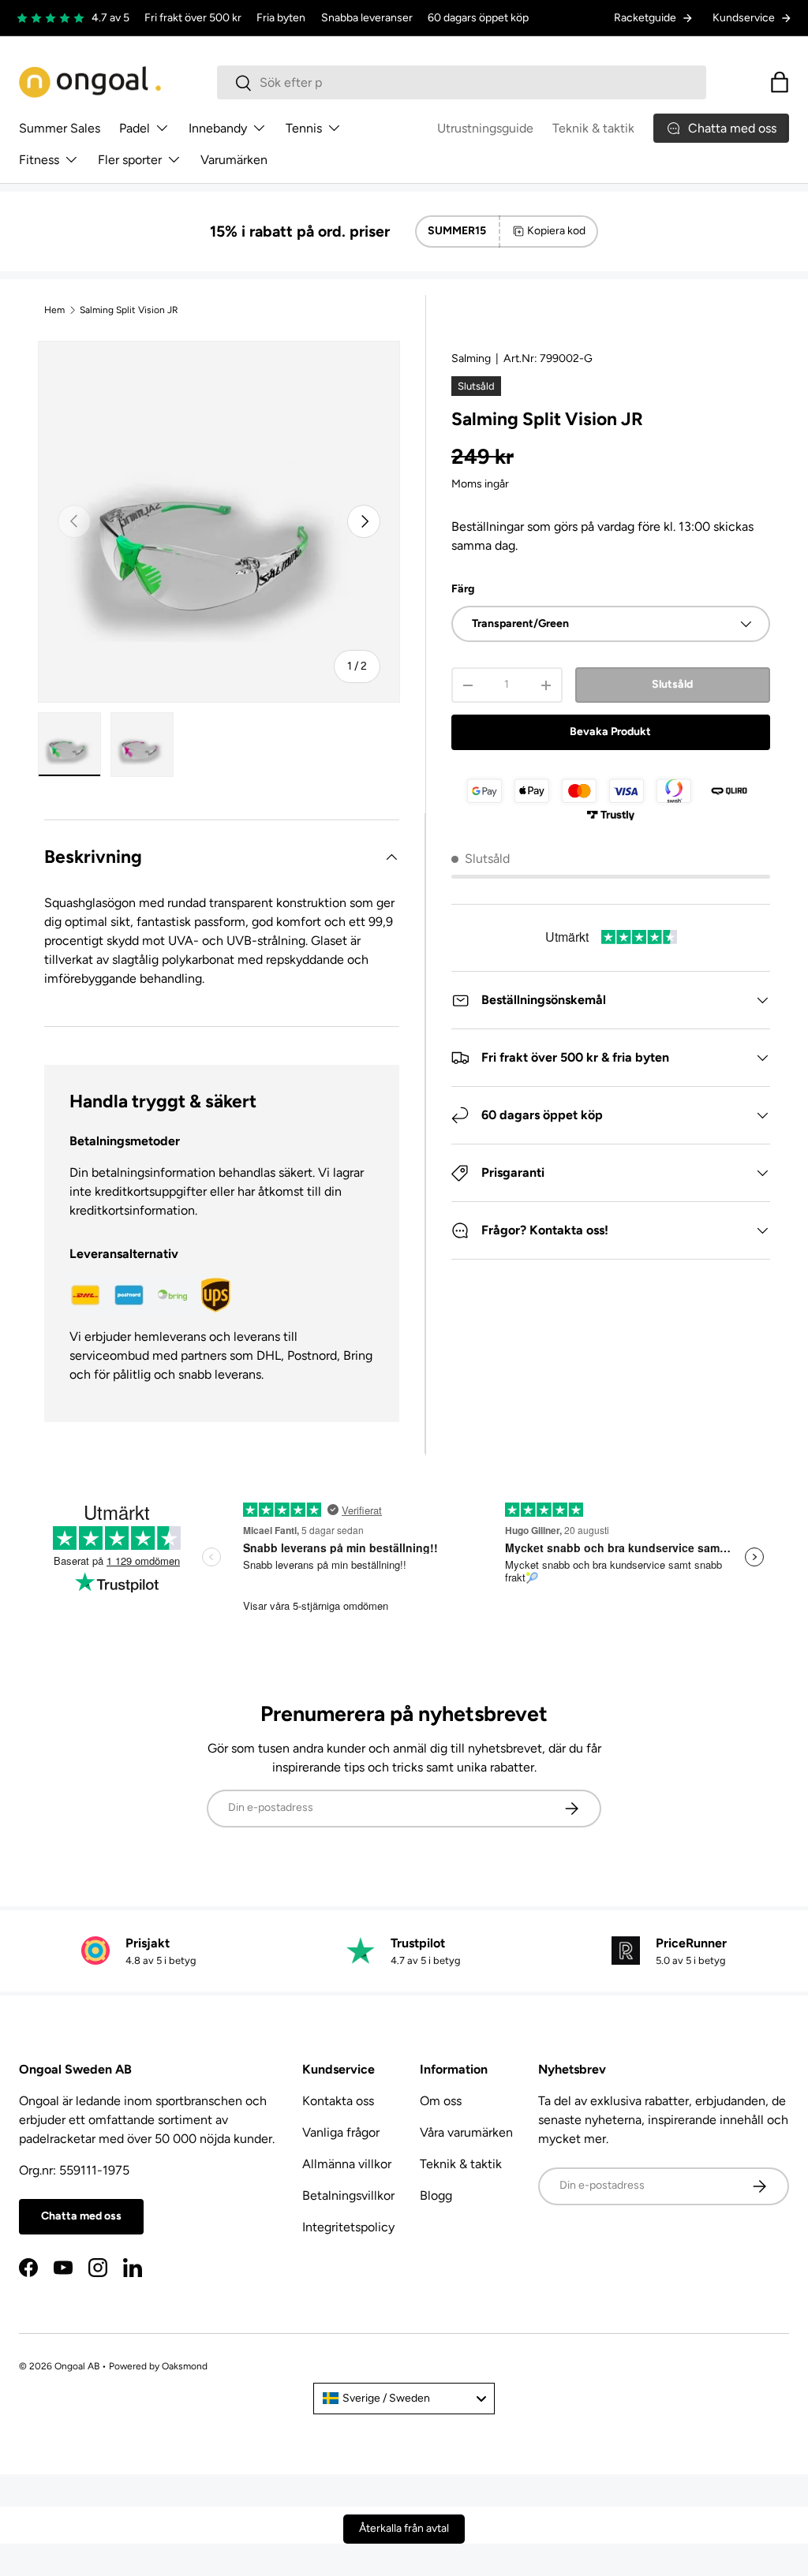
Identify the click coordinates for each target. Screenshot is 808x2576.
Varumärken (234, 160)
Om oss (441, 2101)
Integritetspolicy (348, 2227)
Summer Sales (60, 128)
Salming (471, 358)
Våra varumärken (466, 2132)
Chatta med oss (81, 2216)
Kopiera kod (556, 231)
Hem (54, 310)
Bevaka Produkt (610, 732)
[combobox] (462, 82)
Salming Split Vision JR (129, 310)
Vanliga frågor (341, 2132)
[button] (780, 82)
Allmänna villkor (347, 2164)
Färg (463, 589)
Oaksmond (185, 2366)
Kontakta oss (338, 2101)
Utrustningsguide (485, 128)
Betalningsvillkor (348, 2195)
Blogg (436, 2195)
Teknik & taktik (593, 128)
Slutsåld (672, 684)
